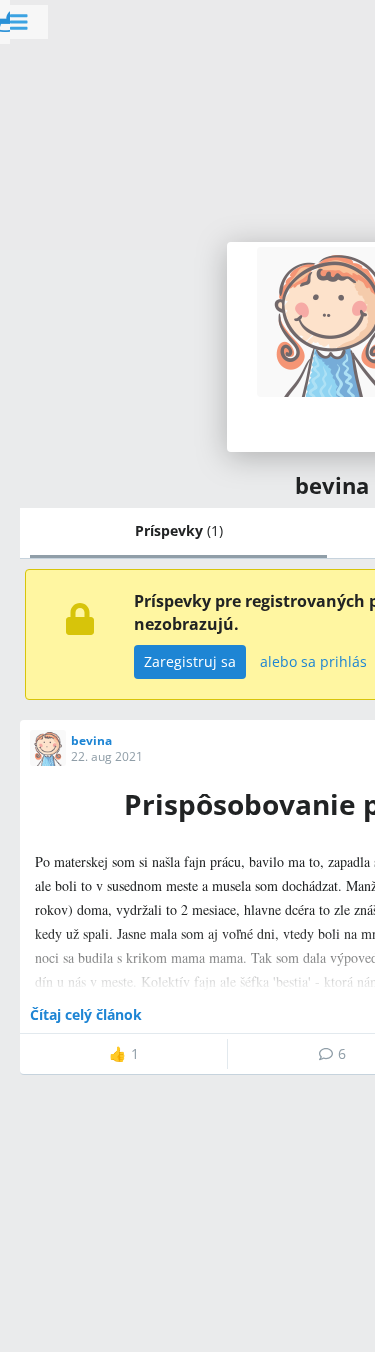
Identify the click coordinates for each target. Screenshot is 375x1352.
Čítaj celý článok (86, 1014)
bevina (91, 740)
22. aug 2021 (107, 756)
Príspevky (179, 530)
